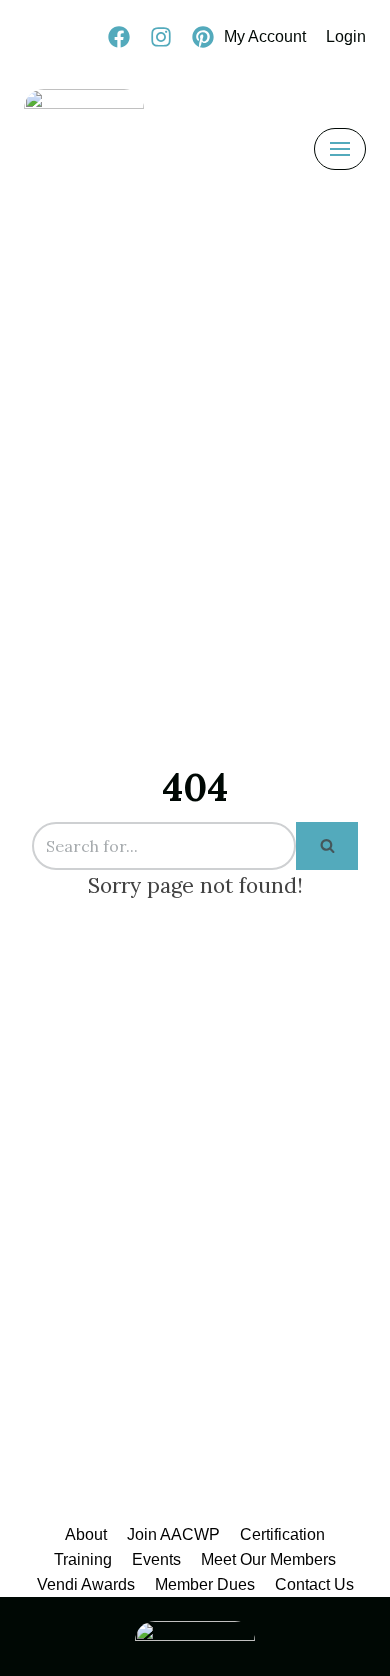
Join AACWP (173, 1534)
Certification (282, 1534)
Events (156, 1559)
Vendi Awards (86, 1584)
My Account (265, 36)
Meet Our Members (268, 1559)
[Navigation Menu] (340, 149)
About (86, 1534)
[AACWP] (84, 149)
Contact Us (314, 1584)
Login (346, 36)
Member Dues (205, 1584)
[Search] (327, 846)
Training (83, 1559)
